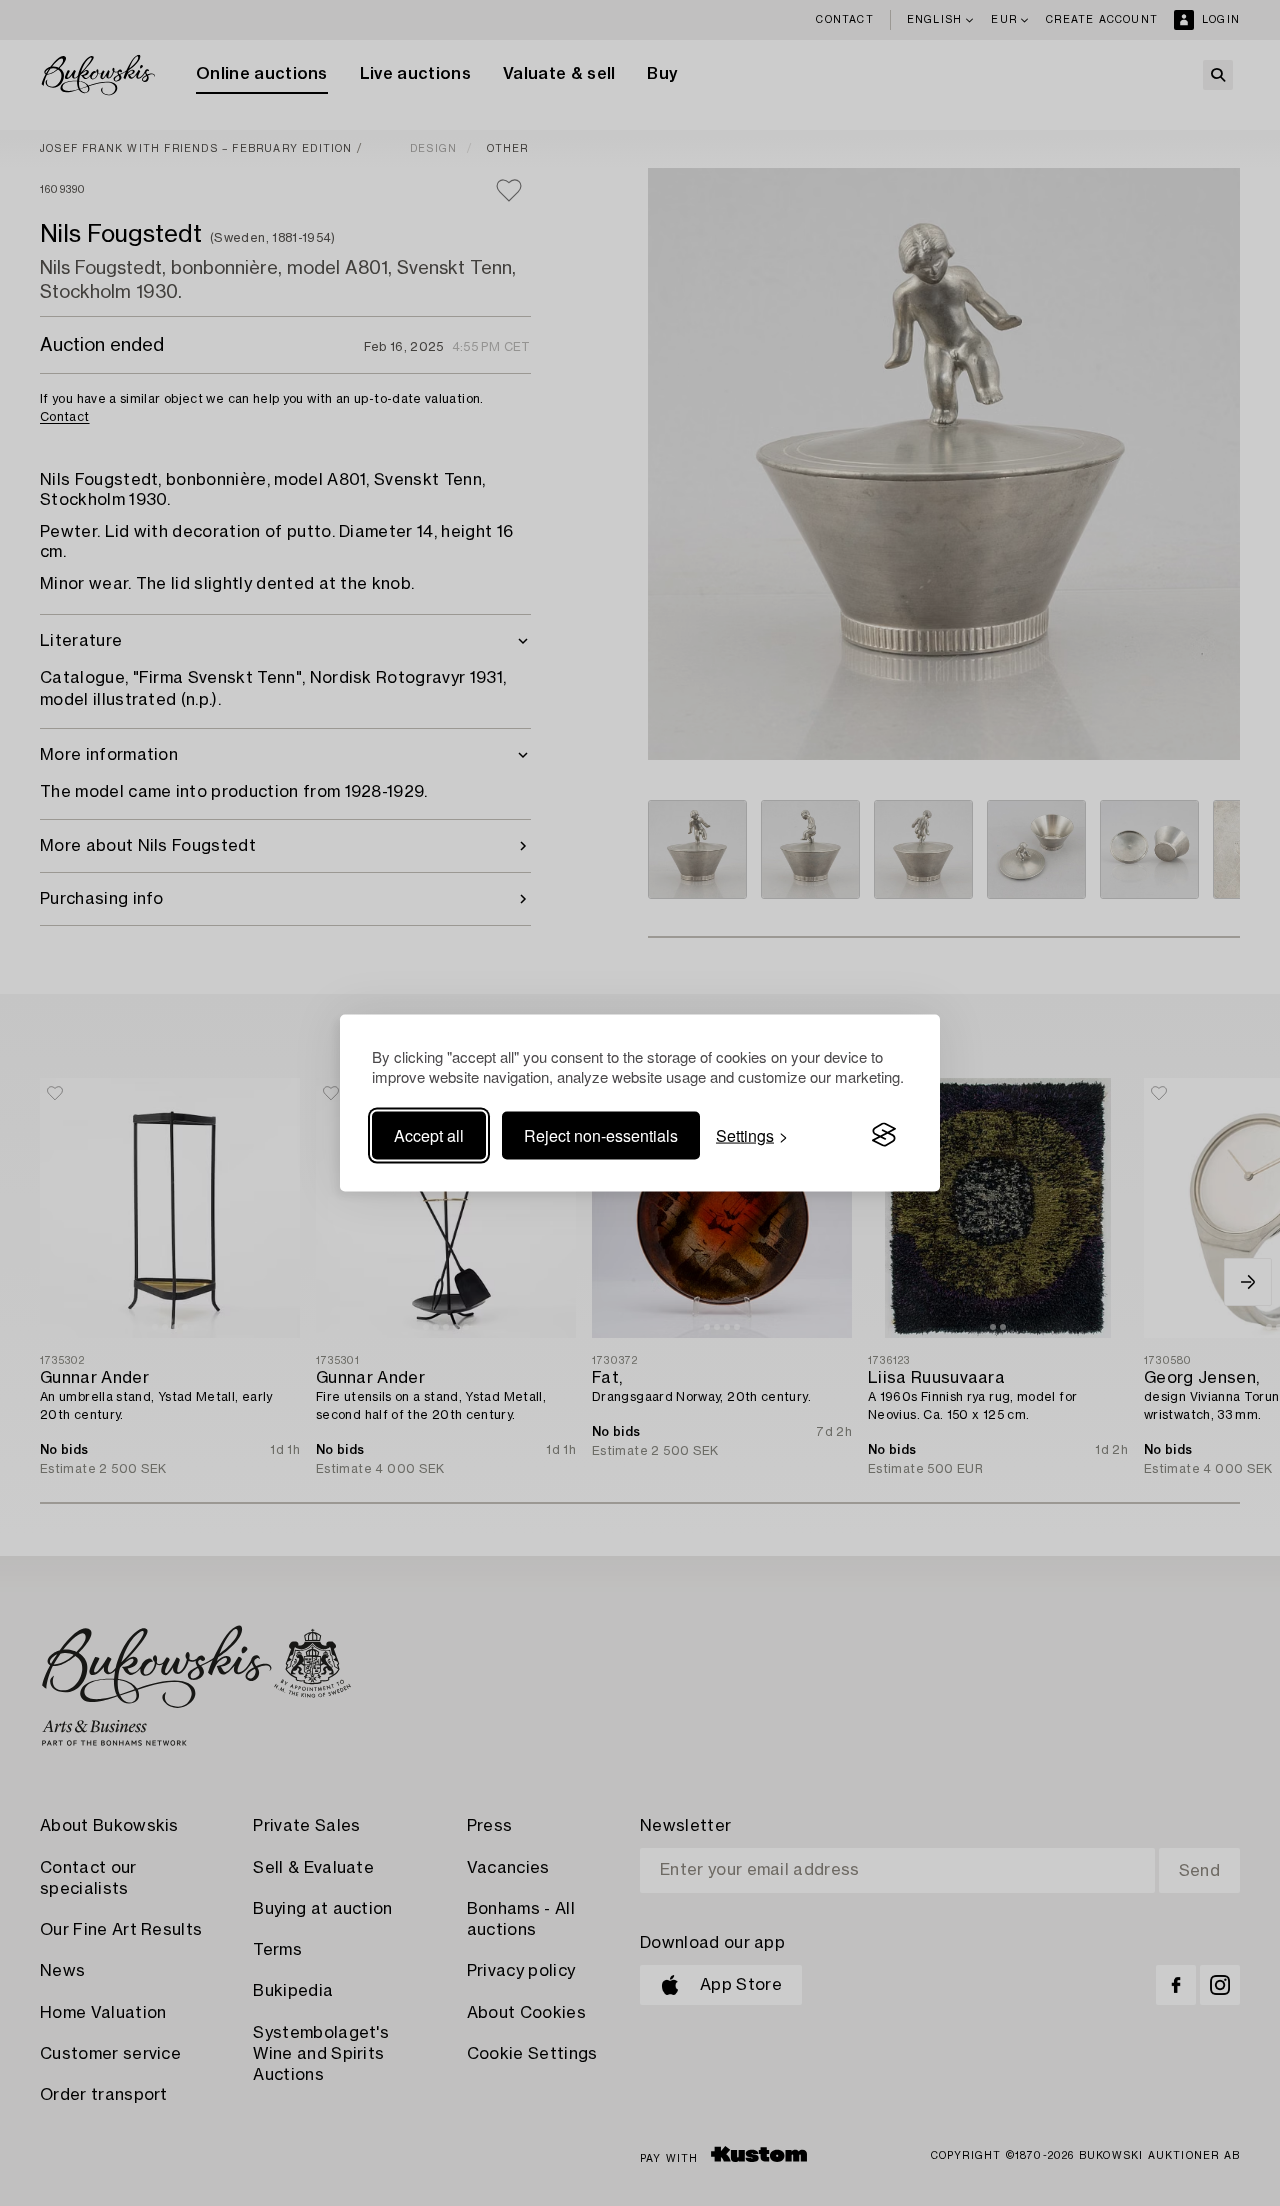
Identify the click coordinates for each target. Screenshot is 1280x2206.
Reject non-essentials (601, 1134)
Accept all (429, 1134)
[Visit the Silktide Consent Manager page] (884, 1135)
